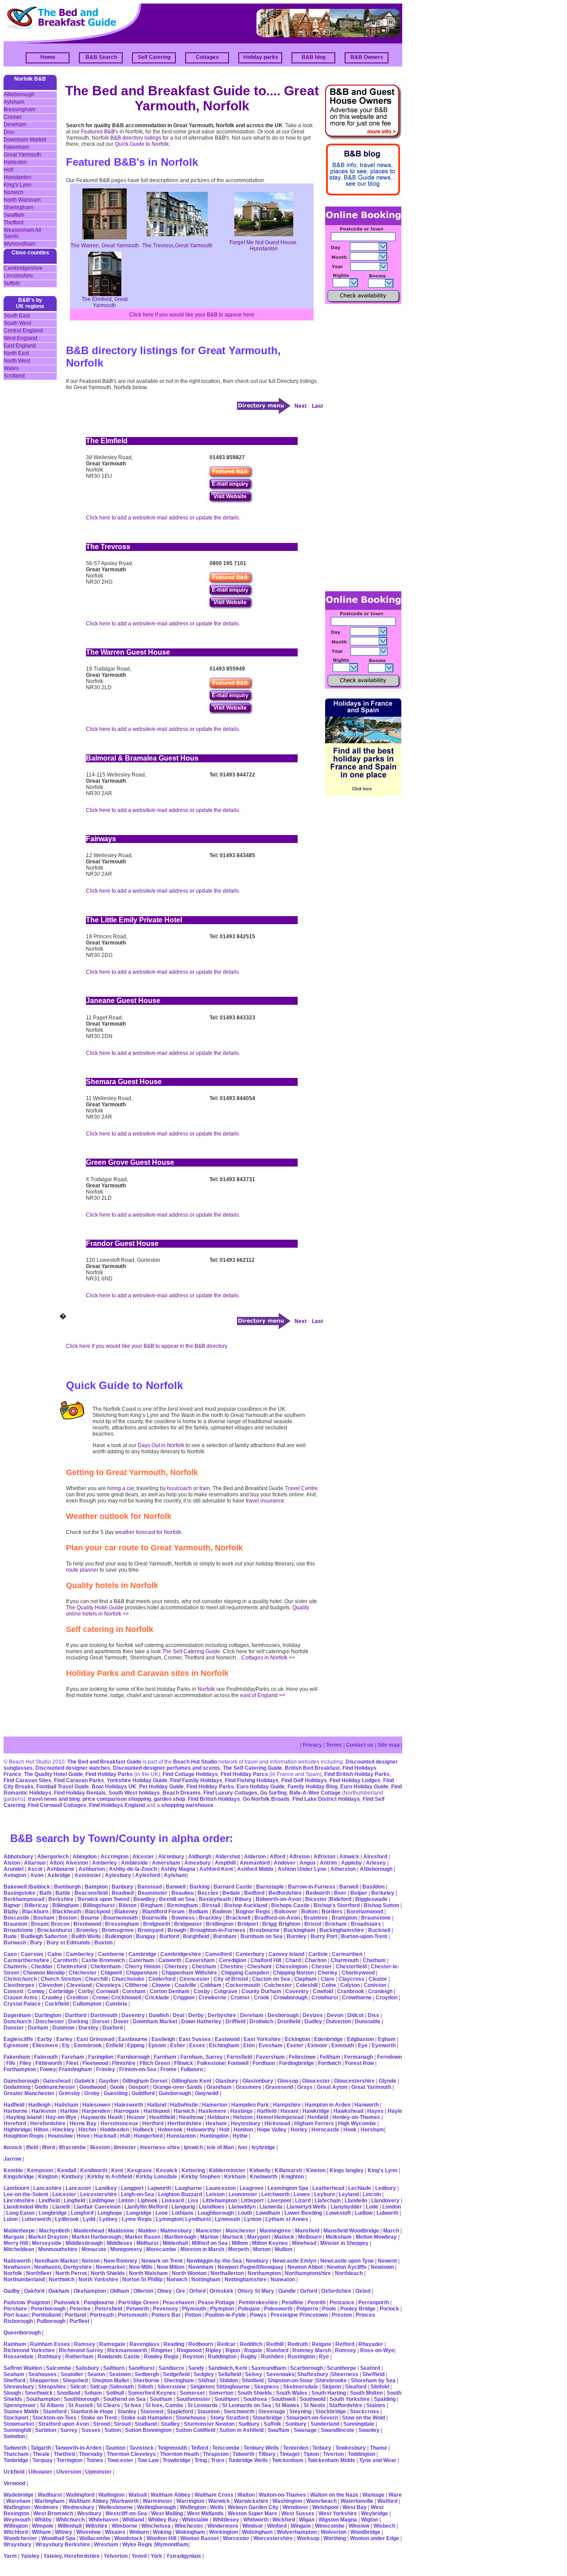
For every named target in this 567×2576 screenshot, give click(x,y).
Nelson (91, 2261)
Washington (287, 2501)
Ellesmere (45, 2045)
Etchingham (224, 2045)
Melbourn (310, 2237)
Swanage (305, 2430)
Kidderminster (227, 2170)
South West (17, 323)
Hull (125, 2136)
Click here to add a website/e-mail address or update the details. (163, 518)
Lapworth (159, 2188)
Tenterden (296, 2448)
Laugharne (188, 2188)
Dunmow (63, 2028)
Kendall (67, 2170)
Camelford (218, 1954)
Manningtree (275, 2231)
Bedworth (318, 1893)
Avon (37, 1875)
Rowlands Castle (119, 2357)
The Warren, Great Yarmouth (105, 246)
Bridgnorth (157, 1924)
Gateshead (57, 2081)
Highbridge (17, 2130)
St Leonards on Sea (247, 2405)
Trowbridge (177, 2460)
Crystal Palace (22, 2004)
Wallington (111, 2495)
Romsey (346, 2350)
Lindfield (49, 2201)
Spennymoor (20, 2405)
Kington (48, 2177)
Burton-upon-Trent (364, 1936)
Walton (246, 2495)
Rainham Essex (50, 2344)
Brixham (336, 1924)
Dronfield (289, 2022)
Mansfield (307, 2231)
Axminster (88, 1875)
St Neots (314, 2405)
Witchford (16, 2532)
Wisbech (384, 2526)
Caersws (32, 1954)
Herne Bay (83, 2123)
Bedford (254, 1893)
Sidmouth (122, 2387)
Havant (289, 2111)
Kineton (316, 2170)
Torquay (43, 2460)
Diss (9, 132)
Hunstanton (17, 177)
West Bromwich (53, 2514)
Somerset (192, 2393)
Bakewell (15, 1887)
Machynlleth (54, 2231)
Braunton (15, 1924)
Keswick (167, 2170)
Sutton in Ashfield (241, 2430)
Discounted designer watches (73, 1768)
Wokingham (190, 2532)
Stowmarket (19, 2424)
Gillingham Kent (191, 2081)
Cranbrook (351, 1991)
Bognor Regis (253, 1912)
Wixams (115, 2532)
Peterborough (48, 2309)
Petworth (138, 2309)
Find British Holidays (214, 1799)
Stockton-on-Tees (54, 2418)
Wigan (307, 2520)
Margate (14, 2237)
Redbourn (201, 2344)
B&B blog (314, 57)
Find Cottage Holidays (190, 1774)
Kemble (13, 2170)
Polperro (307, 2309)
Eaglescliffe (18, 2039)
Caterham (142, 1960)
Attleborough (19, 94)
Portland (75, 2315)
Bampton (96, 1887)
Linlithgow (102, 2201)
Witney (64, 2532)
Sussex (91, 2430)
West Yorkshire (338, 2514)
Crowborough (290, 1998)
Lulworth (387, 2213)
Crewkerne (212, 1998)
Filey (25, 2063)
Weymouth (17, 2520)
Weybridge (375, 2514)
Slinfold (380, 2387)
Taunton (115, 2448)
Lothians (183, 2213)
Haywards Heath (102, 2117)
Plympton (222, 2309)
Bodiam (198, 1912)
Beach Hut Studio (195, 1762)
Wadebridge (19, 2495)
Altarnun (35, 1863)
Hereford (15, 2123)
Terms (334, 1745)
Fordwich (330, 2063)
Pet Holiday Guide (161, 1787)
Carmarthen (347, 1954)
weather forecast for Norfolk (148, 1532)
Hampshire (287, 2105)
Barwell (349, 1887)
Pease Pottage (216, 2303)
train (205, 1488)
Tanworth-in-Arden (78, 2448)
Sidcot (78, 2387)
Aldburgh (200, 1857)
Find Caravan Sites (27, 1780)
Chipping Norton (293, 1973)
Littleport (252, 2201)
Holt (8, 170)
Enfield (115, 2045)
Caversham (200, 1960)
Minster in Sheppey (344, 2243)
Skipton (332, 2387)
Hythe (240, 2136)
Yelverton (116, 2556)
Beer (340, 1893)
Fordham (264, 2063)
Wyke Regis (137, 2545)
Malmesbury (176, 2231)
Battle (63, 1893)
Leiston (215, 2194)
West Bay (355, 2507)
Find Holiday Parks (109, 1774)
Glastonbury (258, 2081)
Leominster (243, 2194)
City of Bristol (231, 1979)
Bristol (313, 1924)
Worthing (335, 2538)
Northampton (264, 2273)
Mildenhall (175, 2243)
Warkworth (125, 2501)
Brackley (210, 1918)
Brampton (344, 1918)
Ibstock (13, 2147)
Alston (12, 1863)
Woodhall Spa (58, 2538)
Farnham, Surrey (202, 2057)
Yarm (10, 2556)
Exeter (295, 2045)
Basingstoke (19, 1893)
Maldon (147, 2231)
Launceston (221, 2188)
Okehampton (90, 2291)
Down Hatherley (201, 2022)
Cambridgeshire (23, 268)
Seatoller (72, 2374)
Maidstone (121, 2231)
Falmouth (46, 2057)
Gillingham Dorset (145, 2081)
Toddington (361, 2454)
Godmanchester (55, 2087)
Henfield (318, 2117)
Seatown (120, 2374)
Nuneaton (283, 2279)
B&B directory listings (136, 138)
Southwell (283, 2399)
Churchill (96, 1979)
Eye (363, 2045)
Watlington (17, 2507)
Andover (285, 1863)
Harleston (15, 162)
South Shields (255, 2393)
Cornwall (107, 1991)
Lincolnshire (18, 276)
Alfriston (324, 1857)
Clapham (305, 1979)
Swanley (369, 2430)
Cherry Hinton (143, 1967)
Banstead (150, 1887)
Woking (162, 2532)
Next (301, 406)
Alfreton (299, 1857)
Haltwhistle (184, 2105)
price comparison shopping (117, 1799)
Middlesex (120, 2243)
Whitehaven (103, 2520)
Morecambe (161, 2249)
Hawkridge (316, 2111)
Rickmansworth (127, 2350)
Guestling (116, 2093)
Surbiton (46, 2430)
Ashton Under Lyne (302, 1869)
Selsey (254, 2374)
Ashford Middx (255, 1869)
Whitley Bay (163, 2520)
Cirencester (194, 1979)
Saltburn (114, 2368)
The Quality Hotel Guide (95, 1608)
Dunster (14, 2028)
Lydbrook (67, 2219)
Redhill (275, 2344)
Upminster (98, 2472)
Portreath (102, 2315)
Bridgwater (188, 1924)
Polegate (249, 2309)
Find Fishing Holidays (252, 1780)
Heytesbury (246, 2123)
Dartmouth (104, 2015)
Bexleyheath (215, 1899)
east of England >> (263, 1695)
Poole (329, 2309)
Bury (36, 1943)
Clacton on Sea (271, 1979)
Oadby (12, 2291)
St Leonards (203, 2405)
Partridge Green (138, 2303)
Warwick (219, 2501)
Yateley (30, 2556)
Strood (101, 2424)
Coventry (297, 1991)
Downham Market (25, 140)
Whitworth (256, 2520)
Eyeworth (384, 2045)
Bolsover (286, 1912)
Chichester (83, 1973)
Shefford (14, 2381)
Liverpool (279, 2201)
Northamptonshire (308, 2273)
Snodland (68, 2393)
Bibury (243, 1899)
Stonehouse (191, 2418)
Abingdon (85, 1857)
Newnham (201, 2267)
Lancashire (47, 2188)
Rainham (15, 2344)
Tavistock (142, 2448)
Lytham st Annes (287, 2219)
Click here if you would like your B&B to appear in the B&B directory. (147, 1346)
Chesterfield (351, 1967)
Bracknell (238, 1918)
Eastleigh (163, 2039)
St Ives (133, 2405)
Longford (82, 2213)
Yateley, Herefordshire (72, 2556)
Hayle (395, 2111)
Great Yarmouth (22, 155)
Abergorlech (53, 1857)
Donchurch (17, 2022)
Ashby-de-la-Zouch (133, 1869)
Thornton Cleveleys (131, 2454)
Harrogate (127, 2111)
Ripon (233, 2350)
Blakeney (126, 1912)
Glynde (388, 2081)
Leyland (349, 2194)
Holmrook (170, 2130)
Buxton (103, 1943)
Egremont (16, 2045)
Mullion (283, 2249)
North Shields (108, 2273)
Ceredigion (233, 1960)
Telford (200, 2448)
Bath (45, 1893)
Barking (200, 1887)
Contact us (360, 1745)
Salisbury (87, 2368)
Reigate (322, 2344)
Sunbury (296, 2424)
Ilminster (125, 2147)
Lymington (169, 2219)
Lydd (89, 2219)
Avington (15, 1875)
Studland (146, 2424)
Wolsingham (257, 2532)
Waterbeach (321, 2501)
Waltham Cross (214, 2495)
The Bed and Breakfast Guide (104, 1762)
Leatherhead (328, 2188)
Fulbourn (192, 2069)
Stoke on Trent (99, 2418)
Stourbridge (267, 2418)
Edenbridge (328, 2039)
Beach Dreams (182, 1793)
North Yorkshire (98, 2279)
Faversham (270, 2057)
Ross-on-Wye (377, 2350)
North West (17, 361)
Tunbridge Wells (248, 2460)
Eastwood (227, 2039)
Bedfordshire (285, 1893)
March (391, 2231)
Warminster (157, 2501)
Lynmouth (227, 2219)
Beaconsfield (91, 1893)
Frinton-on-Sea (138, 2069)
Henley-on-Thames (356, 2117)
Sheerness (345, 2374)
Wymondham (19, 244)
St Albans (52, 2405)
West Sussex (298, 2514)
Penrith (317, 2303)
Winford (277, 2526)
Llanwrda (271, 2207)
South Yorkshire (350, 2399)
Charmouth (345, 1960)
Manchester (241, 2231)
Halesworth (129, 2105)
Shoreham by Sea (373, 2381)
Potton (193, 2315)
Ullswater (40, 2472)
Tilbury (267, 2454)
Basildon (373, 1887)
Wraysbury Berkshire (63, 2545)
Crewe (100, 1998)
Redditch (251, 2344)
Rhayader (371, 2344)
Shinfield (253, 2381)
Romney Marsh (312, 2350)
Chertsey (176, 1967)
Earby (45, 2039)
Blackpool (98, 1912)
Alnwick (349, 1857)
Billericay (36, 1905)
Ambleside (134, 1863)
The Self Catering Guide (191, 1651)
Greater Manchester (29, 2093)
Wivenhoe (89, 2532)
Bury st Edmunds (68, 1943)
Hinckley (63, 2130)
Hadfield (14, 2105)
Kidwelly (260, 2170)
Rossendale (19, 2357)
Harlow (69, 2111)
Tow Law (148, 2460)
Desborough (283, 2015)
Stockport (16, 2418)
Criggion (184, 1998)
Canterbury (250, 1954)
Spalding (385, 2399)
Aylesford (148, 1875)
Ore (181, 2291)
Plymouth (194, 2309)
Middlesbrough (84, 2243)
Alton (56, 1863)
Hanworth (367, 2105)
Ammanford (255, 1863)
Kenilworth (94, 2170)
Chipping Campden (245, 1973)
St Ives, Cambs (164, 2405)
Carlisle (318, 1954)
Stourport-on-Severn (312, 2418)
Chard (293, 1960)
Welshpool (325, 2507)
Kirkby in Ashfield (110, 2177)
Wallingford (80, 2495)
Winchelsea (156, 2526)
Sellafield (229, 2374)
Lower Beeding (303, 2213)
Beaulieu (183, 1893)
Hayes (375, 2111)
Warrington (190, 2501)
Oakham (59, 2291)
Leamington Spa (288, 2188)
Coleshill (307, 1985)
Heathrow (191, 2117)
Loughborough (216, 2213)
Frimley (106, 2069)
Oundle (287, 2291)
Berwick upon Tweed (103, 1899)
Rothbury (49, 2357)
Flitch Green (155, 2063)
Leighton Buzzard (180, 2194)
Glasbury (227, 2081)
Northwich (62, 2279)
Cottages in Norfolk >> (268, 1658)
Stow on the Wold (363, 2418)
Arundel (14, 1869)
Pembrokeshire (258, 2303)
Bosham (44, 1918)
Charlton (316, 1960)
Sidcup (99, 2387)
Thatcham (16, 2454)
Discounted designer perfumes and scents (167, 1768)
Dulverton (338, 2022)
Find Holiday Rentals (80, 1793)
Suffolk (12, 283)
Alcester (143, 1857)
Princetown (314, 2315)
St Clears (108, 2405)
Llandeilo (356, 2201)
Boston (68, 1918)
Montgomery (126, 2249)
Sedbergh (147, 2374)
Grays (305, 2087)
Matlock (284, 2237)
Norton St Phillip (142, 2279)
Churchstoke (128, 1979)
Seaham (14, 2374)
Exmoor (317, 2045)
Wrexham (106, 2545)
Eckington (297, 2039)
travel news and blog (54, 1799)
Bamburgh (67, 1887)
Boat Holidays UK (114, 1787)
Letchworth (276, 2194)
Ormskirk (221, 2291)
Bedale (231, 1893)
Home (48, 57)
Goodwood (93, 2087)
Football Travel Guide (63, 1787)
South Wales (292, 2393)
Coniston (375, 1985)
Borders (332, 1912)
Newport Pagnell (238, 2267)
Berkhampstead (24, 1899)
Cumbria (116, 2004)
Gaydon (109, 2081)
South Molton (366, 2393)
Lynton (253, 2219)
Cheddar (42, 1967)
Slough (12, 2393)
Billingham (66, 1905)
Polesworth (278, 2309)
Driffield (235, 2022)
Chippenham (142, 1973)
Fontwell (238, 2063)
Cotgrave (226, 1991)
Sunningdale (359, 2424)
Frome (169, 2069)
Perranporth (374, 2303)
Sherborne (146, 2381)
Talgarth (41, 2448)
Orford (197, 2291)
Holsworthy (201, 2130)
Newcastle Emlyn (294, 2261)
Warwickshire (251, 2501)
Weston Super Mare (252, 2514)
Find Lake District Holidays (326, 1799)
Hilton (41, 2130)
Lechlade (360, 2188)
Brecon (60, 1924)
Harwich (184, 2111)
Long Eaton (20, 2213)
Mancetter (209, 2231)
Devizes (313, 2015)
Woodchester (20, 2538)
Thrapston (216, 2454)
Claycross (351, 1979)
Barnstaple (270, 1887)
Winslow (359, 2526)
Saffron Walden (23, 2368)
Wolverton (334, 2532)
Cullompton (87, 2004)
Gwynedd (207, 2093)
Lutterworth (36, 2219)
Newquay (272, 2267)
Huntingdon (214, 2136)
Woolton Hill (161, 2538)
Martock (233, 2237)
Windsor (253, 2526)
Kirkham (235, 2177)
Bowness (183, 1918)
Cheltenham (106, 1967)
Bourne (90, 1918)
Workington (223, 2532)
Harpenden (96, 2111)
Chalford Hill (266, 1960)
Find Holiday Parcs (244, 1774)
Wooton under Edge (374, 2538)
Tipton (311, 2454)
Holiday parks (261, 57)
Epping (136, 2045)
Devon (335, 2015)
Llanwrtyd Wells (307, 2207)
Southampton (43, 2399)
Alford (278, 1857)
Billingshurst (99, 1905)
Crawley (52, 1998)
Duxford (113, 2028)
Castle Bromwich (103, 1960)
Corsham (134, 1991)
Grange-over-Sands (178, 2087)
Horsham (372, 2130)
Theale (41, 2454)
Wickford (284, 2520)
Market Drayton (48, 2237)
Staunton (208, 2412)
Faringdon (101, 2057)
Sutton (113, 2430)
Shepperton (44, 2381)
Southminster (193, 2399)
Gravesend (279, 2087)
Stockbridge (331, 2412)
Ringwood (189, 2350)
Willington (16, 2526)
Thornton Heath (179, 2454)
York (156, 2556)
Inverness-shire (160, 2147)
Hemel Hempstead (280, 2117)
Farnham (165, 2057)
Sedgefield (176, 2374)
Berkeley (383, 1893)
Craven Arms (21, 1998)
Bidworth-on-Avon (278, 1899)
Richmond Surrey (81, 2350)
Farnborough (134, 2057)
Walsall (138, 2495)
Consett (14, 1991)
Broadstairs (366, 1924)
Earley (64, 2039)
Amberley (105, 1863)
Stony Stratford (229, 2418)
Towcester (120, 2460)
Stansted (152, 2412)
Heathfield (162, 2117)
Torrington (70, 2460)
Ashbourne (60, 1869)
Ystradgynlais (184, 2556)
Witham (41, 2532)
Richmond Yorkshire (29, 2350)
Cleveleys (108, 1985)
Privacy (312, 1745)
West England (20, 338)
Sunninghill (17, 2430)
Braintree (316, 1918)
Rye (324, 2357)
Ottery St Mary (256, 2291)
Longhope (110, 2213)
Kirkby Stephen (201, 2177)
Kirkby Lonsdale (157, 2177)
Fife (11, 2063)
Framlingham (76, 2069)
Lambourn (16, 2188)
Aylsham (14, 102)
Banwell (176, 1887)
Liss (193, 2201)
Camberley (80, 1954)
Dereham (15, 125)
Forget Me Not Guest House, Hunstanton (264, 246)
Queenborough (22, 2333)
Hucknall (105, 2136)
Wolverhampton (297, 2532)
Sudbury (249, 2424)
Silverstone (172, 2387)
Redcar (226, 2344)
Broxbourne (264, 1930)
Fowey (48, 2069)
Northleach (349, 2273)
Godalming (17, 2087)
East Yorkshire (262, 2039)
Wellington (193, 2507)
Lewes (302, 2194)
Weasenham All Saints (22, 233)
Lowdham (268, 2213)
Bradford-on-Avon (277, 1918)
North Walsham (22, 200)
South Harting (329, 2393)
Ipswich (193, 2147)
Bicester (316, 1899)
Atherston (343, 1869)
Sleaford (356, 2387)
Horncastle (325, 2130)
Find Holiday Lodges (355, 1780)
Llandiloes (212, 2207)
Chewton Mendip (44, 1973)
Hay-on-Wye (61, 2117)
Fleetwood (95, 2063)
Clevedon (50, 1985)
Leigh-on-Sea (138, 2194)
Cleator (378, 1979)
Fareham (73, 2057)
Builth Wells (86, 1936)
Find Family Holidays (196, 1780)
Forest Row (359, 2063)
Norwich (14, 192)
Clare (328, 1979)
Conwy (36, 1991)
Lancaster (78, 2188)
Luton (11, 2219)
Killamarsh (288, 2170)
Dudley (313, 2022)
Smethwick (39, 2393)
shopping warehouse (187, 1805)
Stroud (122, 2424)
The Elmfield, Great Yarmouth (105, 302)
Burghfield (196, 1936)
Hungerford (148, 2136)
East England (20, 346)
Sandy (196, 2368)
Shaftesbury (313, 2374)
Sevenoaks (280, 2374)
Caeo (10, 1954)
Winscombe (330, 2526)
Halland (157, 2105)
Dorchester (50, 2022)
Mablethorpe (19, 2231)
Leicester (64, 2194)
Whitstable (195, 2520)
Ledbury (386, 2188)
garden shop (169, 1799)
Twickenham (288, 2460)
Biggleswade (371, 1899)
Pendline (293, 2303)
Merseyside (47, 2243)
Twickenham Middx (332, 2460)
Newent (387, 2261)
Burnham (225, 1936)
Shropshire (52, 2387)
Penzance (342, 2303)
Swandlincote (338, 2430)
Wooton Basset (200, 2538)
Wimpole (43, 2526)
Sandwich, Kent (228, 2368)
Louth (245, 2213)
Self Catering (154, 57)
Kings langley (347, 2170)
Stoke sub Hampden (146, 2418)
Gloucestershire (354, 2081)
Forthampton (20, 2069)
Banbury (122, 1887)
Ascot (35, 1869)
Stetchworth (239, 2412)
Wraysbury (17, 2545)
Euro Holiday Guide (261, 1787)
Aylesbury (118, 1875)
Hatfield (267, 2111)
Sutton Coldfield (195, 2430)
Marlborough (180, 2237)
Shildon (229, 2381)
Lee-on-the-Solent (26, 2194)
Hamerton (215, 2105)
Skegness (266, 2387)
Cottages (207, 57)
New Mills (141, 2267)
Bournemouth (120, 1918)
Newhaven (17, 2267)
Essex (197, 2045)
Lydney (109, 2219)
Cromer (13, 117)
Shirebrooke (331, 2381)
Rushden (272, 2357)
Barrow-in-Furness (312, 1887)
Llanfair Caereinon (97, 2207)
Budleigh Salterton (44, 1936)
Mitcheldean (19, 2249)
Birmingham (183, 1905)
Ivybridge (263, 2147)
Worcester (236, 2538)
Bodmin (222, 1912)
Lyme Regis (137, 2219)
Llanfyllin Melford (146, 2207)
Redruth (298, 2344)
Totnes (95, 2460)
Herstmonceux (119, 2123)
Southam (161, 2399)
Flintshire (124, 2063)
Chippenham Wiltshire (189, 1973)
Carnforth (65, 1960)
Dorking (78, 2022)
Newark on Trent (162, 2261)
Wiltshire (97, 2526)
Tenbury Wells (261, 2448)
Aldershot (228, 1857)
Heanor (136, 2117)
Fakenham (16, 147)
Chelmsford (72, 1967)
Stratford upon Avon (64, 2424)
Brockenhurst (55, 1930)
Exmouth (343, 2045)
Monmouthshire (58, 2249)
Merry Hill (16, 2243)
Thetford (14, 222)
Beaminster (153, 1893)
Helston (243, 2117)
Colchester (278, 1985)
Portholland (46, 2315)
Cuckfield (57, 2004)
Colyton (350, 1985)
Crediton (77, 1998)
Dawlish (159, 2015)
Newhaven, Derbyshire (63, 2267)
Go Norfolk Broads (266, 1799)
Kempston (40, 2170)
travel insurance (265, 1501)
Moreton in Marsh (202, 2249)
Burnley (297, 1936)
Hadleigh (39, 2105)
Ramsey (85, 2344)
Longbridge (53, 2213)
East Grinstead (95, 2039)
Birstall (211, 1905)
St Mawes (287, 2405)
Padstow (14, 2303)
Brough (177, 1930)
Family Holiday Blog (313, 1787)
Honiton (243, 2130)
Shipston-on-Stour (290, 2381)
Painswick (67, 2303)
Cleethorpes (19, 1985)
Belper (359, 1893)
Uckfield (14, 2472)
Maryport (259, 2237)
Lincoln (372, 2194)
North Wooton (189, 2273)
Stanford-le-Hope (92, 2412)
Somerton (221, 2393)
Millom (240, 2243)
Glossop (288, 2081)
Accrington (115, 1857)
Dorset (101, 2022)
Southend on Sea (125, 2399)
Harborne (16, 2111)
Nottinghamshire (246, 2279)
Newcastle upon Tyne (347, 2261)
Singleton (202, 2387)
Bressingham (19, 109)
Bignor (12, 1905)
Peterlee (80, 2309)
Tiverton (333, 2454)
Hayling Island (24, 2117)
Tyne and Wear (378, 2460)
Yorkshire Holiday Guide (137, 1780)
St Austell (80, 2405)
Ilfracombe (72, 2147)
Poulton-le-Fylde (225, 2315)
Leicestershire (99, 2194)
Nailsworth (17, 2261)
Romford (277, 2350)
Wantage (373, 2495)
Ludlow (364, 2213)
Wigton (370, 2520)
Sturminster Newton (209, 2424)
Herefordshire (48, 2123)
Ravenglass (144, 2344)
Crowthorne (357, 1998)
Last (317, 406)
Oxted (363, 2291)
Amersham (166, 1863)
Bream (40, 1924)
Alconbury (171, 1857)
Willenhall (70, 2526)
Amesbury (198, 1863)
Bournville (155, 1918)
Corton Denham (170, 1991)
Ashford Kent (216, 1869)
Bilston (128, 1905)
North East (16, 353)
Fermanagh (359, 2057)
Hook (350, 2130)
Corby (86, 1991)
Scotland (14, 376)
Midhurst (148, 2243)
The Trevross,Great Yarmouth (177, 246)
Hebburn (218, 2117)
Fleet (72, 2063)
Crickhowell (126, 1998)
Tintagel (289, 2454)
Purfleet (80, 2321)
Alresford (375, 1857)
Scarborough (307, 2368)
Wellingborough (156, 2507)
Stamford (55, 2412)
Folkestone (211, 2063)
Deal (179, 2015)
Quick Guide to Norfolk (141, 144)
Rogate (253, 2350)
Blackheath (67, 1912)
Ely (66, 2045)
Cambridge (142, 1954)
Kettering (193, 2170)
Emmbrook (88, 2045)
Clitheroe (136, 1985)
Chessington (291, 1967)
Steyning (300, 2412)
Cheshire (232, 1967)
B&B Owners (367, 57)
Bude (10, 1936)
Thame (379, 2448)
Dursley (88, 2028)
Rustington (301, 2357)
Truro (217, 2460)
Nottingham (206, 2279)
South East (17, 316)
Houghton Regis (24, 2136)
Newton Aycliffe (347, 2267)
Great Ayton (332, 2087)
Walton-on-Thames (282, 2495)
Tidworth (243, 2454)
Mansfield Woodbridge (351, 2231)
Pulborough (51, 2321)
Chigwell (111, 1973)
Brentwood (87, 1924)
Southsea (255, 2399)
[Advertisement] (361, 447)
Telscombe (226, 2448)
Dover (121, 2022)
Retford (345, 2344)
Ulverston (69, 2472)
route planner (82, 1570)
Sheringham (18, 207)
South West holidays (134, 1793)
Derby (196, 2015)
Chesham (204, 1967)
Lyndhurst (198, 2219)
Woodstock (128, 2538)
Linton (126, 2201)
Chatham (374, 1960)
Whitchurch (70, 2520)
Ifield (32, 2147)
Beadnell (123, 1893)
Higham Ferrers (314, 2123)
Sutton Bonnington (148, 2430)
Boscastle (16, 1918)
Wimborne (124, 2526)
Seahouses (43, 2374)
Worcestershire (273, 2538)
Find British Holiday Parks (357, 1774)
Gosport (139, 2087)
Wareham (18, 2501)
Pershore (15, 2309)
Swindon (14, 2436)
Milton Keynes (270, 2243)
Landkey (106, 2188)
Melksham (339, 2237)
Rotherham (79, 2357)
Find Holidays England (117, 1805)
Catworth (170, 1960)
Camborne (111, 1954)
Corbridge (61, 1991)
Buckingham (299, 1930)
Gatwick (85, 2081)
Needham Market (56, 2261)
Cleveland (79, 1985)
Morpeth (239, 2249)
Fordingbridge (297, 2063)
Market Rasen (143, 2237)
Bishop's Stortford (337, 1905)
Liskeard (173, 2201)
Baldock (40, 1887)
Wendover (295, 2507)
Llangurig (183, 2207)
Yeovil (139, 2556)
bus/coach (179, 1488)
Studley (170, 2424)
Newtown (382, 2267)
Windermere (223, 2526)
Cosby (202, 1991)
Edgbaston (360, 2039)
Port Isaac (16, 2315)
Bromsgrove (118, 1930)
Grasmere (249, 2087)
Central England (23, 331)
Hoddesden (115, 2130)
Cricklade (157, 1998)
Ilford (49, 2147)
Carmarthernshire (26, 1960)
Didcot (355, 2015)
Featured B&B (98, 132)
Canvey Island (286, 1954)
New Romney (120, 2261)
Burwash (15, 1943)
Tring (201, 2460)
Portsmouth (133, 2315)
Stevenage (272, 2412)
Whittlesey (226, 2520)
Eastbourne (133, 2039)
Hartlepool (157, 2111)
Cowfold (323, 1991)
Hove (83, 2136)
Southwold (313, 2399)
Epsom (157, 2045)
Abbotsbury (18, 1857)
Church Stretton (61, 1979)
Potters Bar (166, 2315)
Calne (55, 1954)
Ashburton (92, 1869)
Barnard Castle (233, 1887)
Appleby (351, 1863)
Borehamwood (365, 1912)
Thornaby (91, 2454)
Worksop (308, 2538)
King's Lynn (17, 185)
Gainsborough (21, 2081)
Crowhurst (325, 1998)
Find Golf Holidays (304, 1780)
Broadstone (18, 1930)
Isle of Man (220, 2147)
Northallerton (227, 2273)
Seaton (96, 2374)
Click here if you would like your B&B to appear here (192, 315)
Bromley (87, 1930)
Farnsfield (239, 2057)
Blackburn (35, 1912)
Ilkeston (100, 2147)
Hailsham (66, 2105)
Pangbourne (99, 2303)
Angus (308, 1863)
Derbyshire (222, 2015)
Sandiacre (171, 2368)
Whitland (133, 2520)
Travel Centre (301, 1488)
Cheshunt (259, 1967)
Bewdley (144, 1899)
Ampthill (225, 1863)
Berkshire (61, 1899)
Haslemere (212, 2111)
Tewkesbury (351, 2448)
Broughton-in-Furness (218, 1930)
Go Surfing (273, 1793)
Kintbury (72, 2177)
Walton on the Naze (334, 2495)
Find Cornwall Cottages (57, 1805)
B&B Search (101, 57)
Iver (243, 2147)
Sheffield (373, 2374)
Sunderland (325, 2424)
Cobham (211, 1985)
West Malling (167, 2514)
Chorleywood (358, 1973)
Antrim (328, 1863)
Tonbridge (16, 2460)
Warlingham (50, 2501)
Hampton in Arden (328, 2105)
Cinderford (162, 1979)
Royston (193, 2357)
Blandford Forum (163, 1912)
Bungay (146, 1936)
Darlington (48, 2015)
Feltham (330, 2057)
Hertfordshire (184, 2123)
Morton (262, 2249)
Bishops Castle (290, 1905)
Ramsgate (112, 2344)
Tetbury (322, 2448)
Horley (299, 2130)
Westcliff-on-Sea (126, 2514)
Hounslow (60, 2136)
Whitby (43, 2520)
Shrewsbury (19, 2387)
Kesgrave (140, 2170)
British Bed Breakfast (312, 1768)
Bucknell (379, 1930)
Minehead (304, 2243)
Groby (92, 2093)
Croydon (386, 1998)
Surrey (69, 2430)
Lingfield (74, 2201)
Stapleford (180, 2412)
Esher (178, 2045)
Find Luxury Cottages (230, 1793)
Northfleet (39, 2273)
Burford (169, 1936)
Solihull (115, 2393)
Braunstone (376, 1918)
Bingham (152, 1905)
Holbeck (143, 2130)
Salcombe (59, 2368)
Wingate (301, 2526)
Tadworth (15, 2448)
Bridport (247, 1924)
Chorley (328, 1973)
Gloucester (316, 2081)
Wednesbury (78, 2507)
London (392, 2207)
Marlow (209, 2237)
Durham (38, 2028)
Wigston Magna (338, 2520)
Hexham (216, 2123)
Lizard (303, 2201)
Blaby (11, 1912)
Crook (262, 1998)
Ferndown (389, 2057)
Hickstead (277, 2123)
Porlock (389, 2309)
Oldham (120, 2291)
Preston (342, 2315)
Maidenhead (89, 2231)
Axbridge (59, 1875)
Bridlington (220, 1924)
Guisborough (175, 2093)
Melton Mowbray (376, 2237)
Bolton (309, 1912)
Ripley (214, 2350)
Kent (117, 2170)
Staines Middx (21, 2412)
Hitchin (87, 2130)
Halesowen (96, 2105)
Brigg (269, 1924)
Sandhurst (142, 2368)
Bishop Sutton (381, 1905)
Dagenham (17, 2015)
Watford (387, 2501)
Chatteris (15, 1967)
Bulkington (118, 1936)
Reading (174, 2344)
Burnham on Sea (262, 1936)
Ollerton (143, 2291)
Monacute (94, 2249)
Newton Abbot (305, 2267)
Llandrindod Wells (26, 2207)
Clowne (161, 1985)
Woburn (139, 2532)
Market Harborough (96, 2237)
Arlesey (376, 1863)
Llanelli (61, 2207)
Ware (395, 2495)
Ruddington (222, 2357)
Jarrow (12, 2159)
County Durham (261, 1991)
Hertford (153, 2123)
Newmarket (110, 2267)
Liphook (148, 2201)
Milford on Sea (210, 2243)
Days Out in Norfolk (161, 1445)
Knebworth (264, 2177)
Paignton (39, 2303)
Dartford (76, 2015)
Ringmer (162, 2350)
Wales (11, 368)
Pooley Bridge (358, 2309)
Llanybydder (346, 2207)
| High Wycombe (356, 2123)
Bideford (340, 1899)
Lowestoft (338, 2213)
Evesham (271, 2045)
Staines (376, 2405)
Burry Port (324, 1936)
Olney (165, 2291)
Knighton (293, 2177)
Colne (329, 1985)
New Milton (171, 2267)
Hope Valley (272, 2130)
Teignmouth (172, 2448)
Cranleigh (380, 1991)
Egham (387, 2039)
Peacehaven (178, 2303)
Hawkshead (348, 2111)
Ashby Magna (178, 1869)
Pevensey (165, 2309)
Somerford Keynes (152, 2393)
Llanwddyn (242, 2207)
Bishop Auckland (246, 1905)
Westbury (89, 2514)
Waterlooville (357, 2501)
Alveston (77, 1863)
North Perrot (71, 2273)
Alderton (255, 1857)
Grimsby (69, 2093)
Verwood (14, 2483)
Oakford (34, 2291)
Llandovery (385, 2201)
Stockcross (365, 2412)
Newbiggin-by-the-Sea (214, 2261)
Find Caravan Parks (79, 1780)
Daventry (133, 2015)
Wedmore (46, 2507)
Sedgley (204, 2374)
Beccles (208, 1893)
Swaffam (14, 215)
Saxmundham (269, 2368)
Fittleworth (49, 2063)
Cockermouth (243, 1985)
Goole (117, 2087)
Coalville (185, 1985)
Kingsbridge (19, 2177)
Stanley (127, 2412)
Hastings (242, 2111)
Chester (322, 1967)
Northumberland (24, 2279)
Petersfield (109, 2309)
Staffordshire (346, 2405)
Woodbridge (365, 2532)
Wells (217, 2507)
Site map (388, 1745)
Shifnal (207, 2381)
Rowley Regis (161, 2357)
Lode (372, 2207)
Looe (162, 2213)
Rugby (249, 2357)
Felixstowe (302, 2057)
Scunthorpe (342, 2368)
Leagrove (252, 2188)
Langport (132, 2188)
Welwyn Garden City (253, 2507)
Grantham (219, 2087)
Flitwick (184, 2063)
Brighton (289, 1924)
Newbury (257, 2261)
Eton (249, 2045)
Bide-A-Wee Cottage (315, 1793)
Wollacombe (95, 2538)
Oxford (309, 2291)
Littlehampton (220, 2201)
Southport (227, 2399)
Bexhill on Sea (177, 1899)
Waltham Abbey (171, 2495)
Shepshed (75, 2381)
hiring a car (120, 1488)
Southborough (82, 2399)
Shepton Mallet (110, 2381)
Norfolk (206, 1689)
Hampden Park (250, 2105)
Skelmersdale (301, 2387)
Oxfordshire (336, 2291)
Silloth (146, 2387)
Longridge (139, 2213)
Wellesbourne (116, 2507)
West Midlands (205, 2514)
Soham (93, 2393)
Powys (258, 2315)
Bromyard (151, 1930)
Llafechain (328, 2201)
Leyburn (324, 2194)
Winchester (189, 2526)
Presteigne (284, 2315)
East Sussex (195, 2039)
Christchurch (20, 1979)
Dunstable (368, 2022)
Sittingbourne (233, 2387)
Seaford (370, 2368)
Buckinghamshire (342, 1930)
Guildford (143, 2093)
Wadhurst (50, 2495)
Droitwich (261, 2022)
